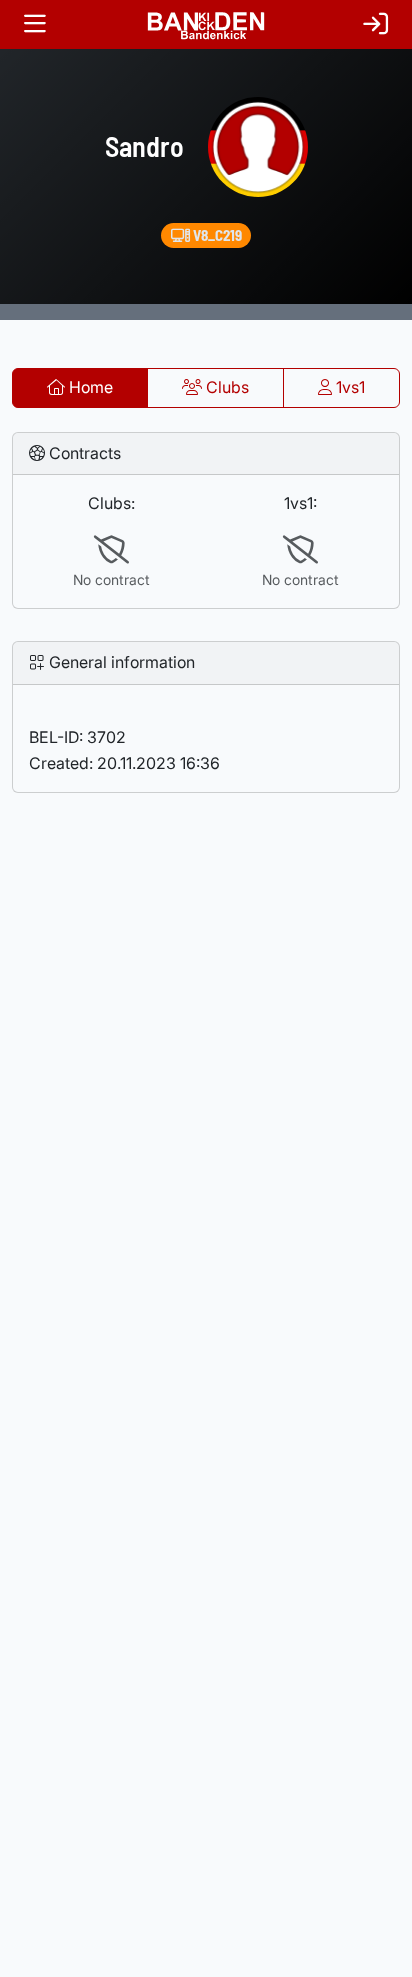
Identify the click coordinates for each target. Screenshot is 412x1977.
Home (89, 387)
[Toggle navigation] (35, 24)
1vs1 (348, 387)
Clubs (225, 387)
